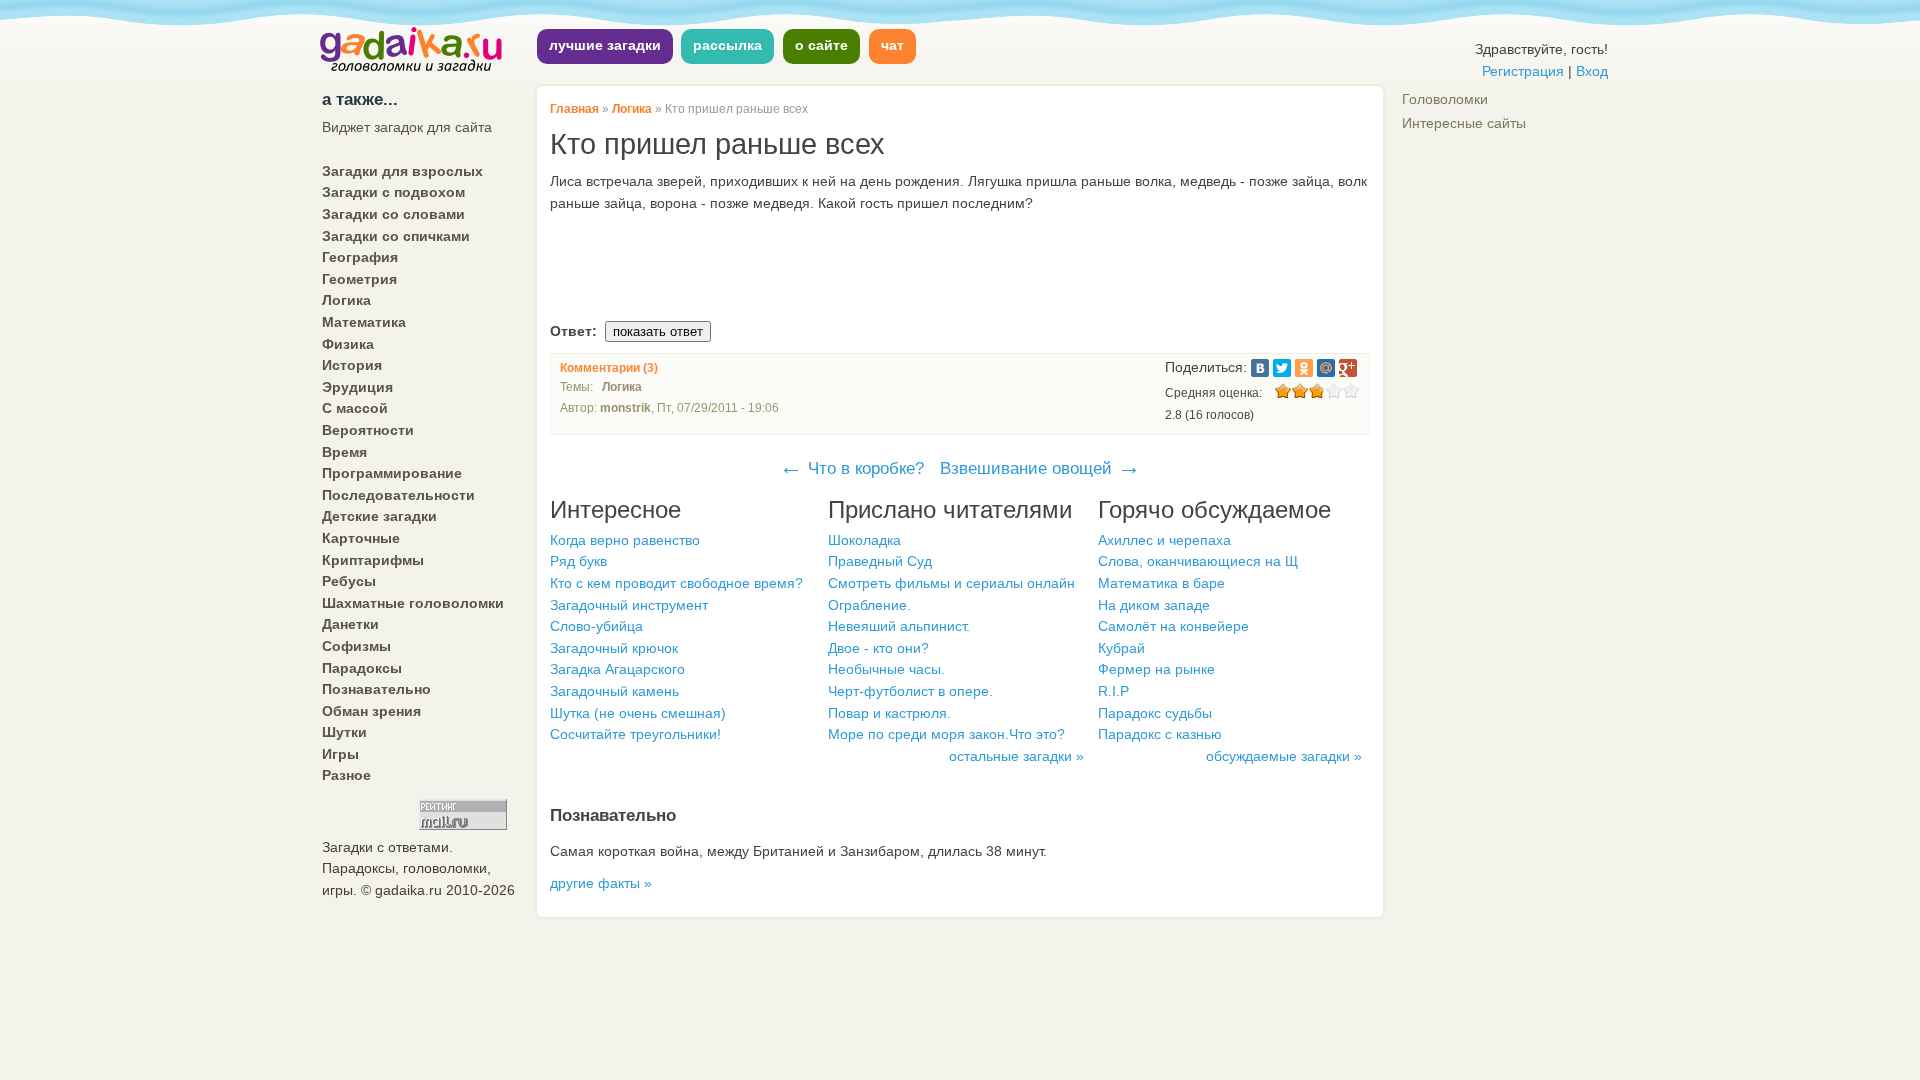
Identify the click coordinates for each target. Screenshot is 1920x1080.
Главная (574, 109)
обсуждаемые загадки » (1284, 756)
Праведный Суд (880, 561)
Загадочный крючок (614, 648)
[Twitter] (1282, 368)
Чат (892, 45)
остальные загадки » (1016, 756)
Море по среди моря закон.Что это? (946, 734)
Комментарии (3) (609, 368)
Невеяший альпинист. (899, 626)
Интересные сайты (1464, 123)
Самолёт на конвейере (1173, 626)
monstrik (625, 408)
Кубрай (1121, 648)
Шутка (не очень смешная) (638, 713)
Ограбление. (869, 605)
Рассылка (727, 45)
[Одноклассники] (1304, 368)
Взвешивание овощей (1040, 468)
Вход (1592, 71)
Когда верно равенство (625, 540)
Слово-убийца (596, 626)
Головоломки (1445, 99)
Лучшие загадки (605, 45)
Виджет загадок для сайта (407, 127)
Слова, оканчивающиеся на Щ (1198, 561)
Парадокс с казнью (1160, 734)
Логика (632, 109)
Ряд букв (578, 561)
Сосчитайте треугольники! (635, 734)
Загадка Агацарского (617, 669)
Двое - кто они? (878, 648)
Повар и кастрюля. (889, 713)
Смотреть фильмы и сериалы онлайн (951, 583)
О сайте (821, 45)
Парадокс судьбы (1155, 713)
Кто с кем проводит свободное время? (676, 583)
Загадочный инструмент (629, 605)
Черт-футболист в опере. (910, 691)
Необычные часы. (886, 669)
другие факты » (601, 883)
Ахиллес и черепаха (1164, 540)
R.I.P (1113, 691)
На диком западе (1154, 605)
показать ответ (658, 331)
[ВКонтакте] (1260, 368)
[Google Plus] (1348, 368)
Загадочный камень (614, 691)
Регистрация (1523, 71)
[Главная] (412, 69)
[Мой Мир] (1326, 368)
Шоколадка (864, 540)
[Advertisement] (960, 269)
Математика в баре (1161, 583)
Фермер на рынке (1156, 669)
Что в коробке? (851, 468)
